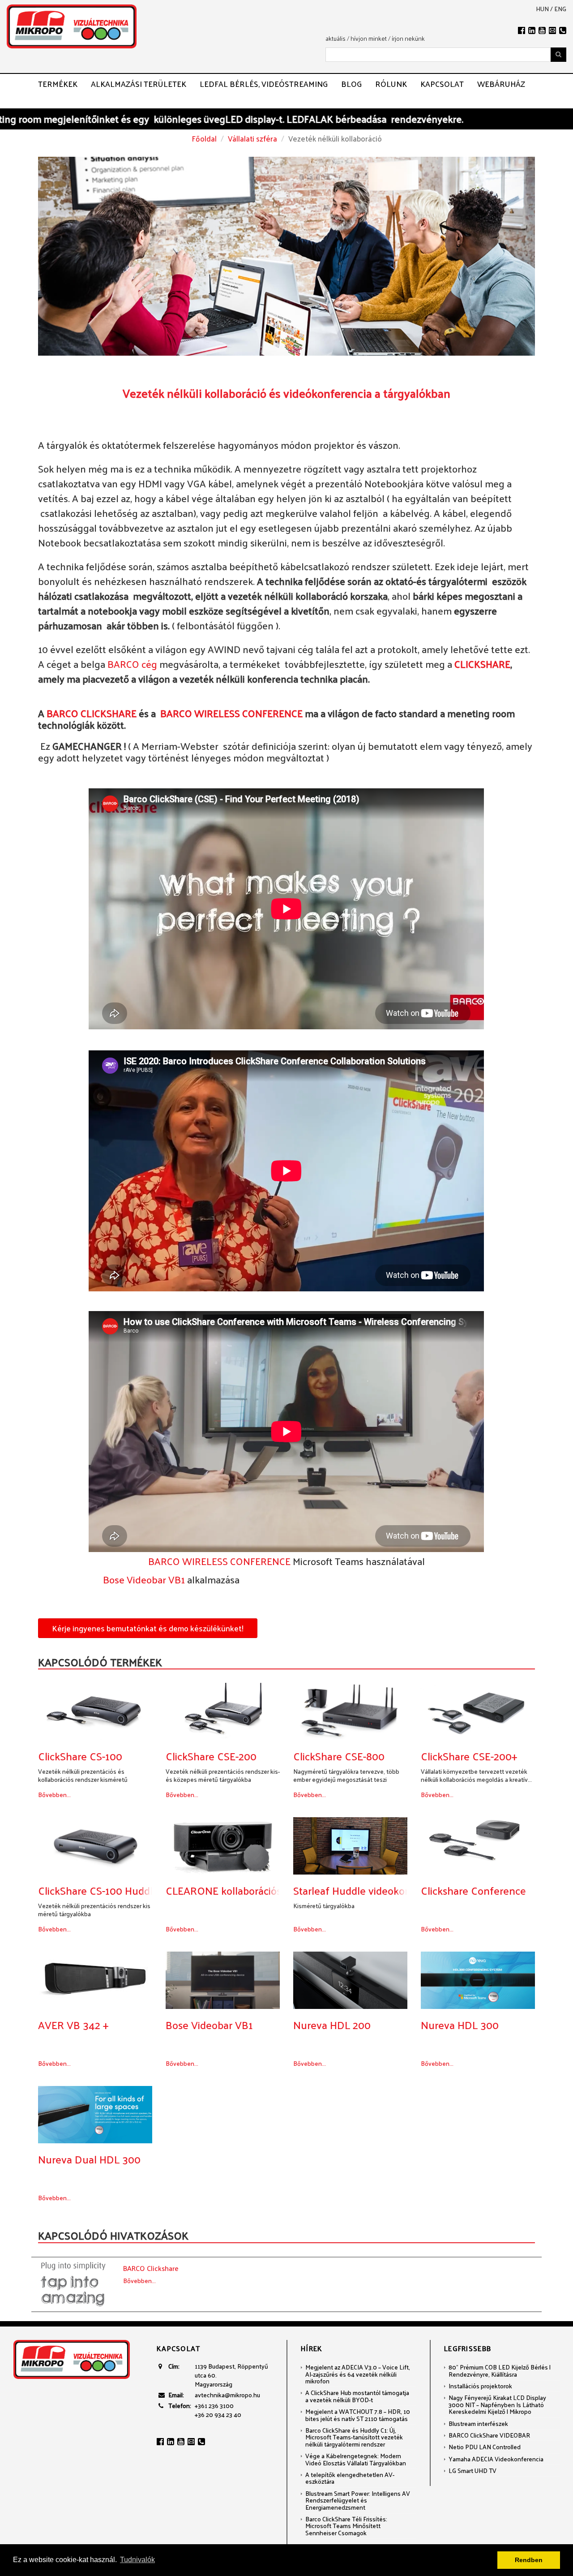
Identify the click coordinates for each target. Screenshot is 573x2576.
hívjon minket (369, 38)
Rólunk (391, 84)
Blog (351, 84)
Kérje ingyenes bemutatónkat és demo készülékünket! (148, 1628)
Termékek (58, 84)
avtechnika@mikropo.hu (227, 2395)
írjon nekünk (408, 38)
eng (560, 9)
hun (542, 9)
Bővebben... (54, 1795)
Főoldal (204, 138)
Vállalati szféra (252, 138)
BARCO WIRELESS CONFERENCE (230, 713)
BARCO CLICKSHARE (92, 713)
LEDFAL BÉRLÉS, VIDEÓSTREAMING (264, 84)
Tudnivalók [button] (137, 2560)
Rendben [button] (529, 2560)
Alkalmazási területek (139, 84)
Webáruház (501, 84)
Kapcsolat (442, 84)
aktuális (336, 38)
